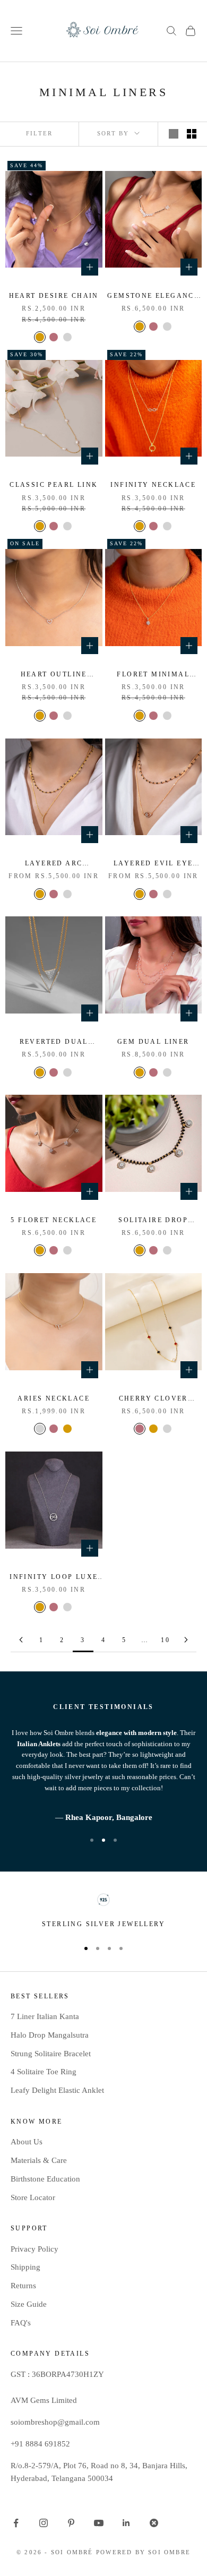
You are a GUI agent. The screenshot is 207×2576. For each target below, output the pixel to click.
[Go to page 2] (21, 1640)
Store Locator (33, 2197)
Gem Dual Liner (153, 1042)
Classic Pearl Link (54, 485)
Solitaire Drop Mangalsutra (153, 1221)
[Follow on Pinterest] (71, 2523)
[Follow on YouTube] (99, 2523)
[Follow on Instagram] (44, 2523)
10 (165, 1640)
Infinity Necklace (153, 485)
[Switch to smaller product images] (192, 134)
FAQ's (21, 2323)
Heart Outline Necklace (54, 675)
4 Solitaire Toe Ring (44, 2072)
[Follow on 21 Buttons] (154, 2523)
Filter (39, 133)
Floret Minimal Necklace (153, 675)
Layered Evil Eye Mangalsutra (153, 864)
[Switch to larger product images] (174, 134)
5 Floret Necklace (54, 1220)
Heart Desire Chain (54, 296)
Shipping (25, 2267)
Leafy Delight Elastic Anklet (57, 2090)
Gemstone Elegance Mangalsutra (153, 297)
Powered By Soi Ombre (143, 2552)
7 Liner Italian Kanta (45, 2016)
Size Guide (29, 2304)
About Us (27, 2142)
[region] (103, 1911)
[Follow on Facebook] (16, 2523)
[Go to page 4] (186, 1640)
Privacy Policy (34, 2249)
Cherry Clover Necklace (153, 1399)
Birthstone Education (45, 2179)
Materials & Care (39, 2160)
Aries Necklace (54, 1398)
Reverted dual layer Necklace (54, 1042)
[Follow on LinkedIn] (126, 2523)
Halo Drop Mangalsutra (50, 2035)
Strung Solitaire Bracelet (51, 2054)
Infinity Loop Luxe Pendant (54, 1578)
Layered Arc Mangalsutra (54, 864)
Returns (23, 2286)
